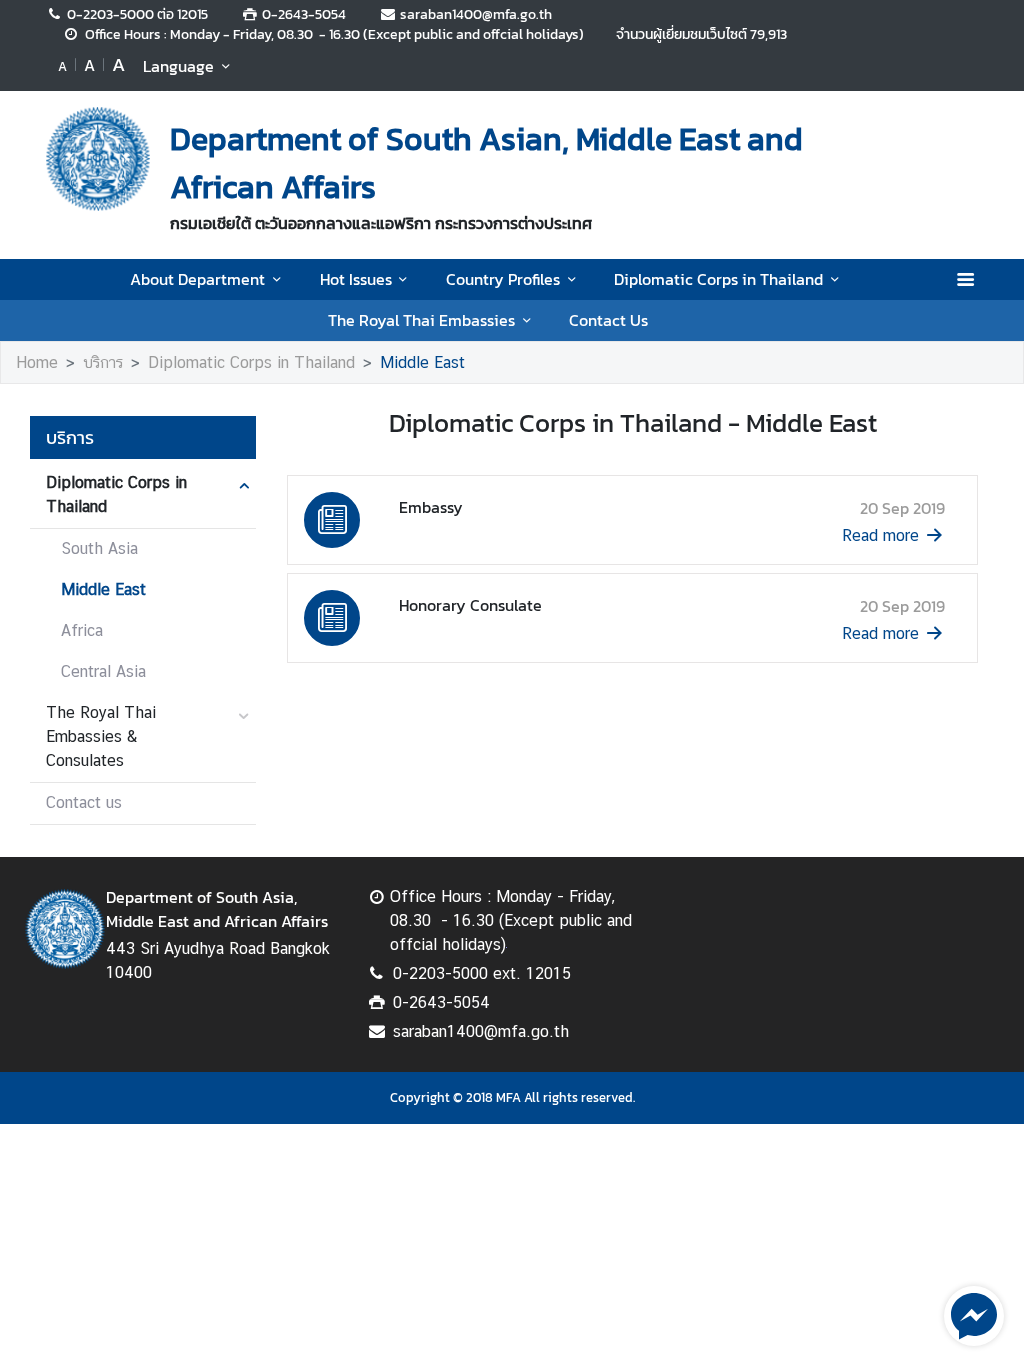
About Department (197, 279)
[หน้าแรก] (98, 159)
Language (178, 66)
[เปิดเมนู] (964, 279)
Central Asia (103, 671)
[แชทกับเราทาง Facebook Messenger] (974, 1314)
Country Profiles (503, 279)
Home (37, 362)
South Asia (99, 548)
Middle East (422, 362)
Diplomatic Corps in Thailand (718, 279)
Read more (880, 535)
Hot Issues (356, 279)
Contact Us (608, 320)
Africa (82, 630)
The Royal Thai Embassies (421, 320)
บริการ (103, 362)
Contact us (84, 802)
